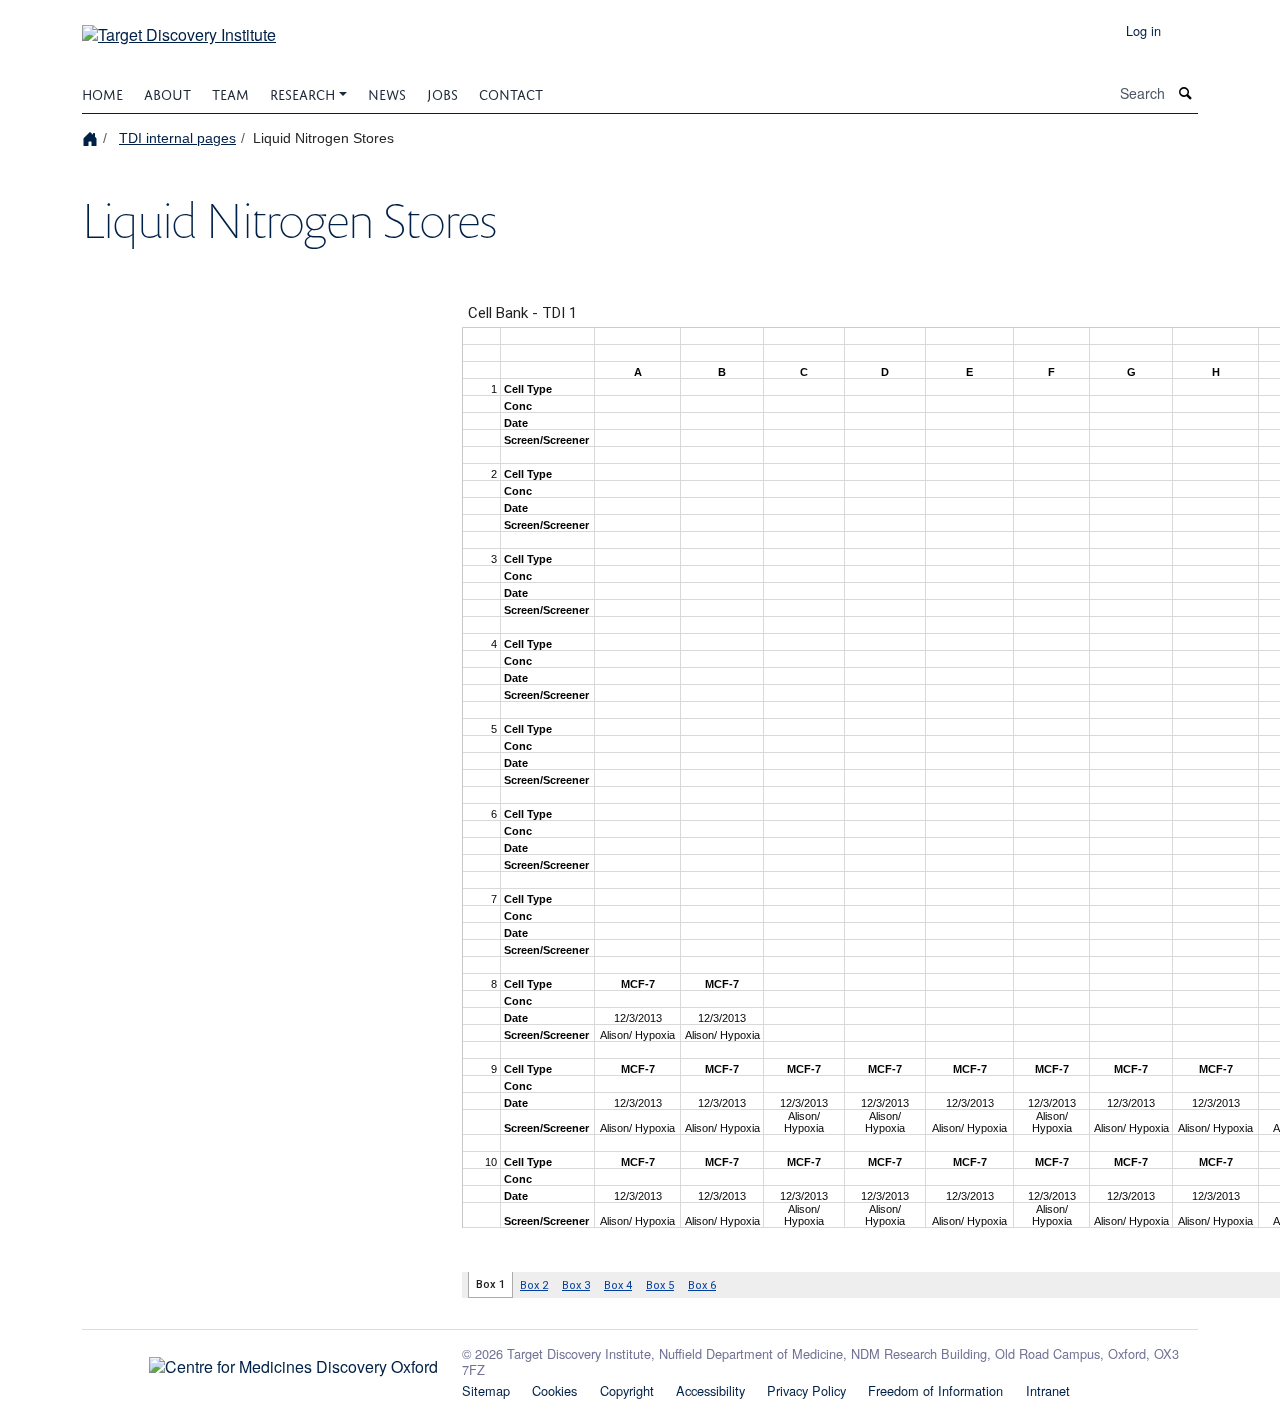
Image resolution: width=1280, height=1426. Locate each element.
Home (102, 92)
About (167, 92)
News (387, 92)
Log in (1143, 30)
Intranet (1048, 1390)
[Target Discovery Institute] (179, 27)
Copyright (627, 1390)
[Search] (1186, 93)
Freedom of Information (935, 1390)
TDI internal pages (177, 138)
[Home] (92, 137)
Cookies (554, 1390)
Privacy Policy (806, 1390)
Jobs (442, 92)
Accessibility (710, 1390)
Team (230, 92)
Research (302, 92)
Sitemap (486, 1390)
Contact (511, 92)
